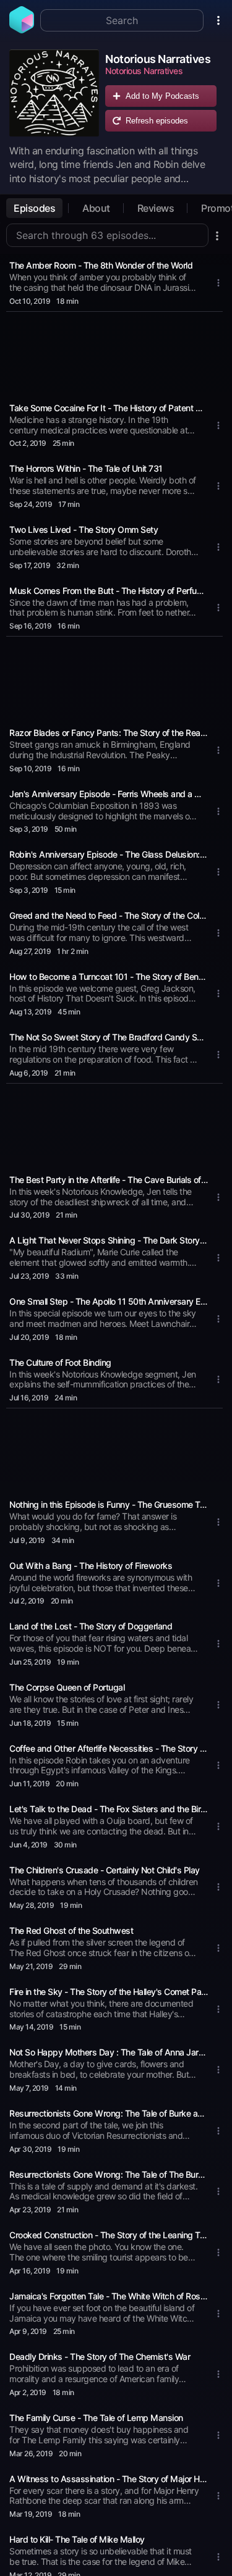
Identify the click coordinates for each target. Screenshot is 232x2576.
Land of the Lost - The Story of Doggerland (91, 1626)
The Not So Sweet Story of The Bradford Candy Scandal (109, 1037)
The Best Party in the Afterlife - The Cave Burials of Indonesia (109, 1180)
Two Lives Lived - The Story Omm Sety (84, 529)
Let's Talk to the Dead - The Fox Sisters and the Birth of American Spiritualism (109, 1809)
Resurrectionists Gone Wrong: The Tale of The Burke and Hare (109, 2174)
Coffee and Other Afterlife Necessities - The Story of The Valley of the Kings (109, 1748)
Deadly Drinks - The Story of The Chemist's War (100, 2356)
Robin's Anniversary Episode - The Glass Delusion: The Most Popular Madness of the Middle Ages (109, 854)
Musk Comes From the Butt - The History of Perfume (109, 591)
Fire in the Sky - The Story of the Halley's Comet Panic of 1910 (109, 1992)
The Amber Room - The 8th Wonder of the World (101, 265)
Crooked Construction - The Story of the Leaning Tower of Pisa (109, 2235)
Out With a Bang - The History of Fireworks (91, 1566)
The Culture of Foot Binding (60, 1362)
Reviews (156, 208)
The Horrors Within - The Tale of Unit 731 (86, 468)
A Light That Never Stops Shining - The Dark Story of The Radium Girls (109, 1240)
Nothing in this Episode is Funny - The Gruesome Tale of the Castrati (109, 1504)
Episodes (34, 208)
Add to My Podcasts (162, 96)
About (96, 208)
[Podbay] (22, 30)
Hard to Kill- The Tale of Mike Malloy (77, 2539)
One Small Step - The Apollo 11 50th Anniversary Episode (109, 1301)
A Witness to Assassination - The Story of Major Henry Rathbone (109, 2479)
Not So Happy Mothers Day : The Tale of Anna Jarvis (109, 2052)
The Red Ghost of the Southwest (71, 1930)
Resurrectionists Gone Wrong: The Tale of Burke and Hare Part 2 (109, 2113)
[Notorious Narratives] (54, 94)
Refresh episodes (157, 121)
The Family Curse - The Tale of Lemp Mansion (96, 2418)
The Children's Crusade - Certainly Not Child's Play (105, 1870)
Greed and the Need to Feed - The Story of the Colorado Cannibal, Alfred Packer (109, 915)
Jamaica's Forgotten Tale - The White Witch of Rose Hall (109, 2296)
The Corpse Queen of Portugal (67, 1687)
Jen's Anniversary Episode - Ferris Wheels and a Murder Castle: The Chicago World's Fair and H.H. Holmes (109, 794)
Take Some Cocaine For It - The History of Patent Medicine (109, 408)
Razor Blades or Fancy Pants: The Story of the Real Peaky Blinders (109, 733)
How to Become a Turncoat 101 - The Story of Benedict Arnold (109, 976)
